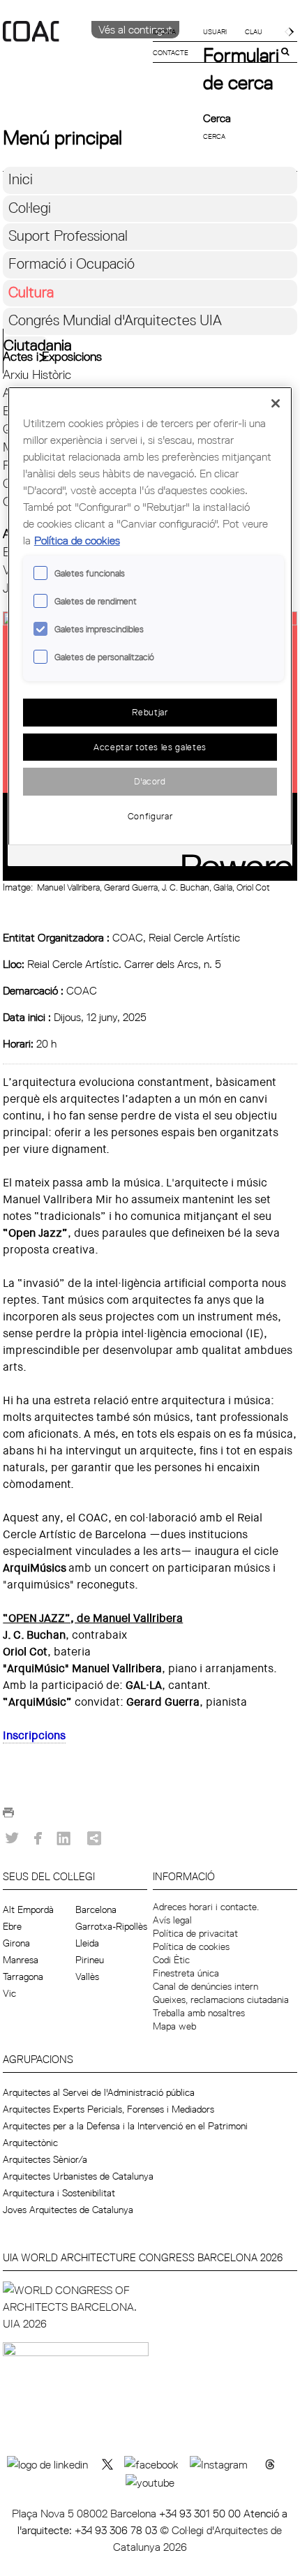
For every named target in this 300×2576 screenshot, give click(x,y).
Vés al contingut (135, 29)
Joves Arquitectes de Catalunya (68, 2210)
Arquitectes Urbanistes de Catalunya (78, 2176)
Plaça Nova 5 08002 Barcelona (85, 2513)
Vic (9, 1993)
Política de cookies (191, 1946)
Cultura (31, 292)
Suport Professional (68, 236)
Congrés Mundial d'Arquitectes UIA (115, 320)
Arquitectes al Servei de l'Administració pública (99, 2092)
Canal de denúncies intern (205, 1986)
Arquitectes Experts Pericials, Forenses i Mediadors (108, 2109)
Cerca (217, 118)
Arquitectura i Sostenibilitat (59, 2193)
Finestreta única (186, 1973)
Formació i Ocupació (72, 263)
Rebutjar (150, 712)
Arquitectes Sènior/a (45, 2159)
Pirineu (90, 1960)
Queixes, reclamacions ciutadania (221, 2000)
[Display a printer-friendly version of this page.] (8, 1817)
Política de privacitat (195, 1933)
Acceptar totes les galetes (150, 747)
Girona (16, 1943)
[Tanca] (276, 403)
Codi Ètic (171, 1960)
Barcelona (96, 1909)
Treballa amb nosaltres (199, 2013)
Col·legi (30, 208)
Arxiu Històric (37, 374)
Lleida (87, 1943)
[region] (150, 626)
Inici (21, 179)
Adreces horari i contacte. (206, 1907)
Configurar (150, 816)
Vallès (87, 1976)
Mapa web (174, 2026)
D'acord (150, 781)
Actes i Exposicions (52, 356)
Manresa (21, 1960)
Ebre (12, 1926)
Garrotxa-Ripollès (111, 1926)
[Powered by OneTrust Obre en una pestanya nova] (232, 857)
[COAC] (76, 55)
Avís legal (172, 1920)
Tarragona (23, 1976)
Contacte (171, 52)
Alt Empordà (28, 1909)
